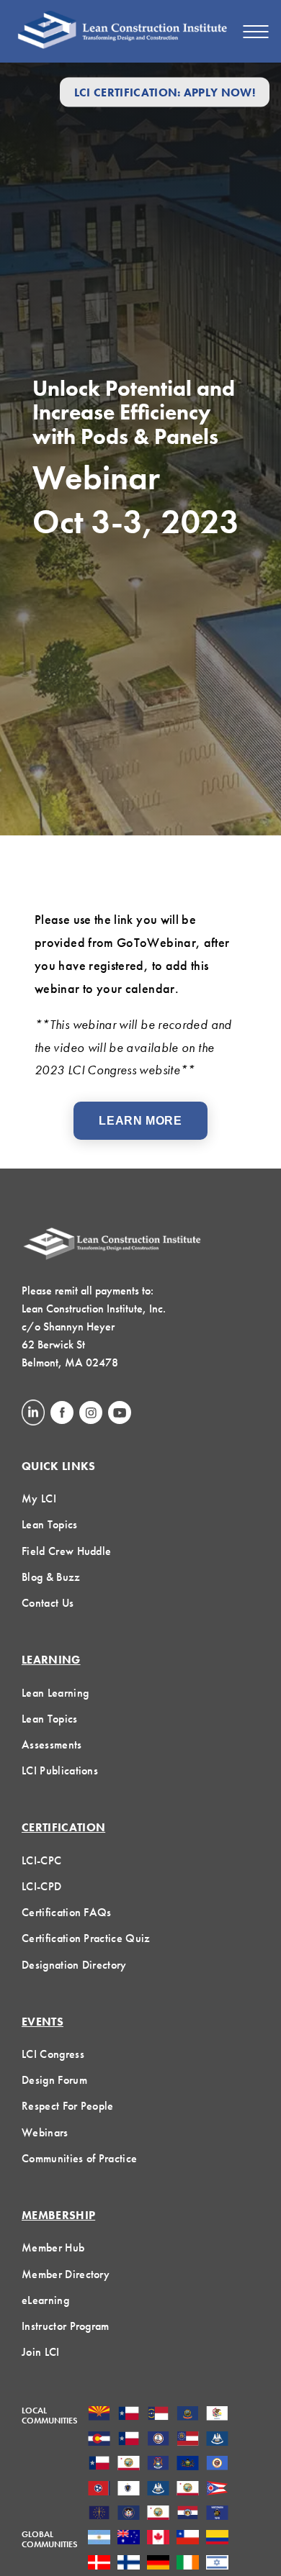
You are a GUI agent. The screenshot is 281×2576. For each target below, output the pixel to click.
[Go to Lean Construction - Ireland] (188, 2564)
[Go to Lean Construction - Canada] (158, 2539)
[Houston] (99, 2464)
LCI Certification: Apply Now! (165, 92)
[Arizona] (99, 2415)
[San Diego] (158, 2514)
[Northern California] (188, 2490)
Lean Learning (55, 1693)
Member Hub (53, 2248)
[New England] (129, 2490)
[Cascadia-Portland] (188, 2415)
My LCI (39, 1498)
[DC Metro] (158, 2440)
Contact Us (48, 1603)
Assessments (52, 1745)
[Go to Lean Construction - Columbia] (217, 2539)
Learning (51, 1660)
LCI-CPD (41, 1886)
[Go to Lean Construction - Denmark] (99, 2564)
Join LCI (41, 2352)
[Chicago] (217, 2415)
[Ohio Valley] (99, 2514)
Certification (63, 1827)
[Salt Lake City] (129, 2514)
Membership (58, 2215)
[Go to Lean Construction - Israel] (217, 2564)
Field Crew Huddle (66, 1551)
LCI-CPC (41, 1860)
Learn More (140, 1121)
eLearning (45, 2300)
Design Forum (54, 2080)
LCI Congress (53, 2054)
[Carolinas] (158, 2415)
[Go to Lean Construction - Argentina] (99, 2539)
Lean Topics (50, 1524)
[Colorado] (99, 2440)
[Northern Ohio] (217, 2490)
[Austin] (129, 2415)
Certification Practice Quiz (86, 1938)
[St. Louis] (188, 2514)
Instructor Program (66, 2326)
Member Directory (66, 2274)
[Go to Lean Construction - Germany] (158, 2564)
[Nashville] (99, 2490)
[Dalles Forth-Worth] (129, 2440)
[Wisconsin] (217, 2514)
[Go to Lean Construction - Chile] (188, 2539)
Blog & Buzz (51, 1577)
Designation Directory (74, 1965)
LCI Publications (60, 1770)
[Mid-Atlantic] (188, 2464)
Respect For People (68, 2106)
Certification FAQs (67, 1912)
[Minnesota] (217, 2464)
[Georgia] (188, 2440)
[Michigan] (158, 2464)
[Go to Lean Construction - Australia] (129, 2539)
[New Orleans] (158, 2490)
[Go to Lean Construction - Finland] (129, 2564)
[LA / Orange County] (129, 2464)
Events (43, 2022)
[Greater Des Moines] (217, 2440)
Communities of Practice (79, 2158)
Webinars (45, 2132)
